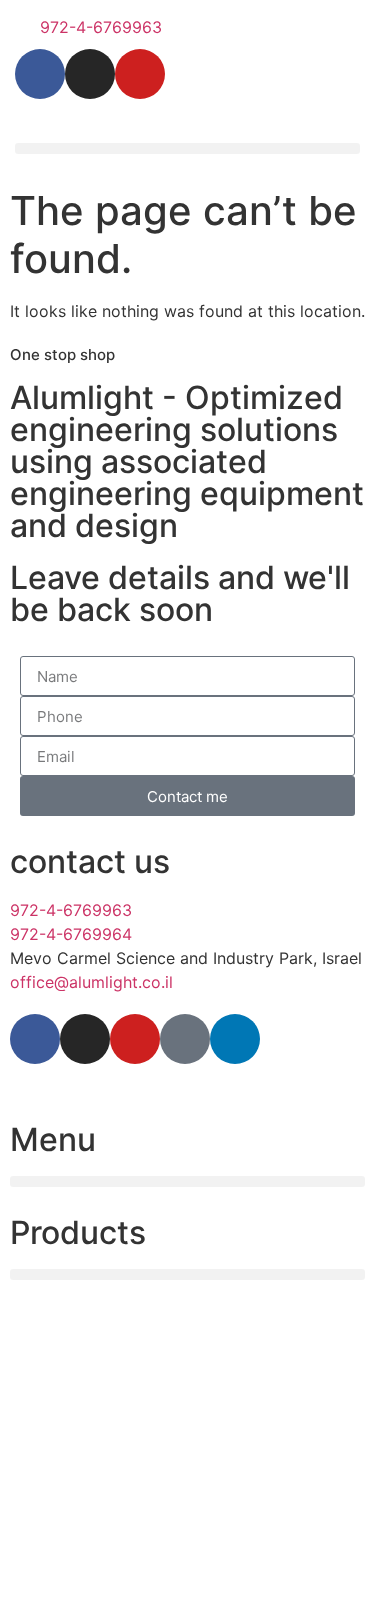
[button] (187, 148)
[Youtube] (140, 74)
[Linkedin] (235, 1039)
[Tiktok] (185, 1039)
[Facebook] (40, 74)
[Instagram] (90, 74)
